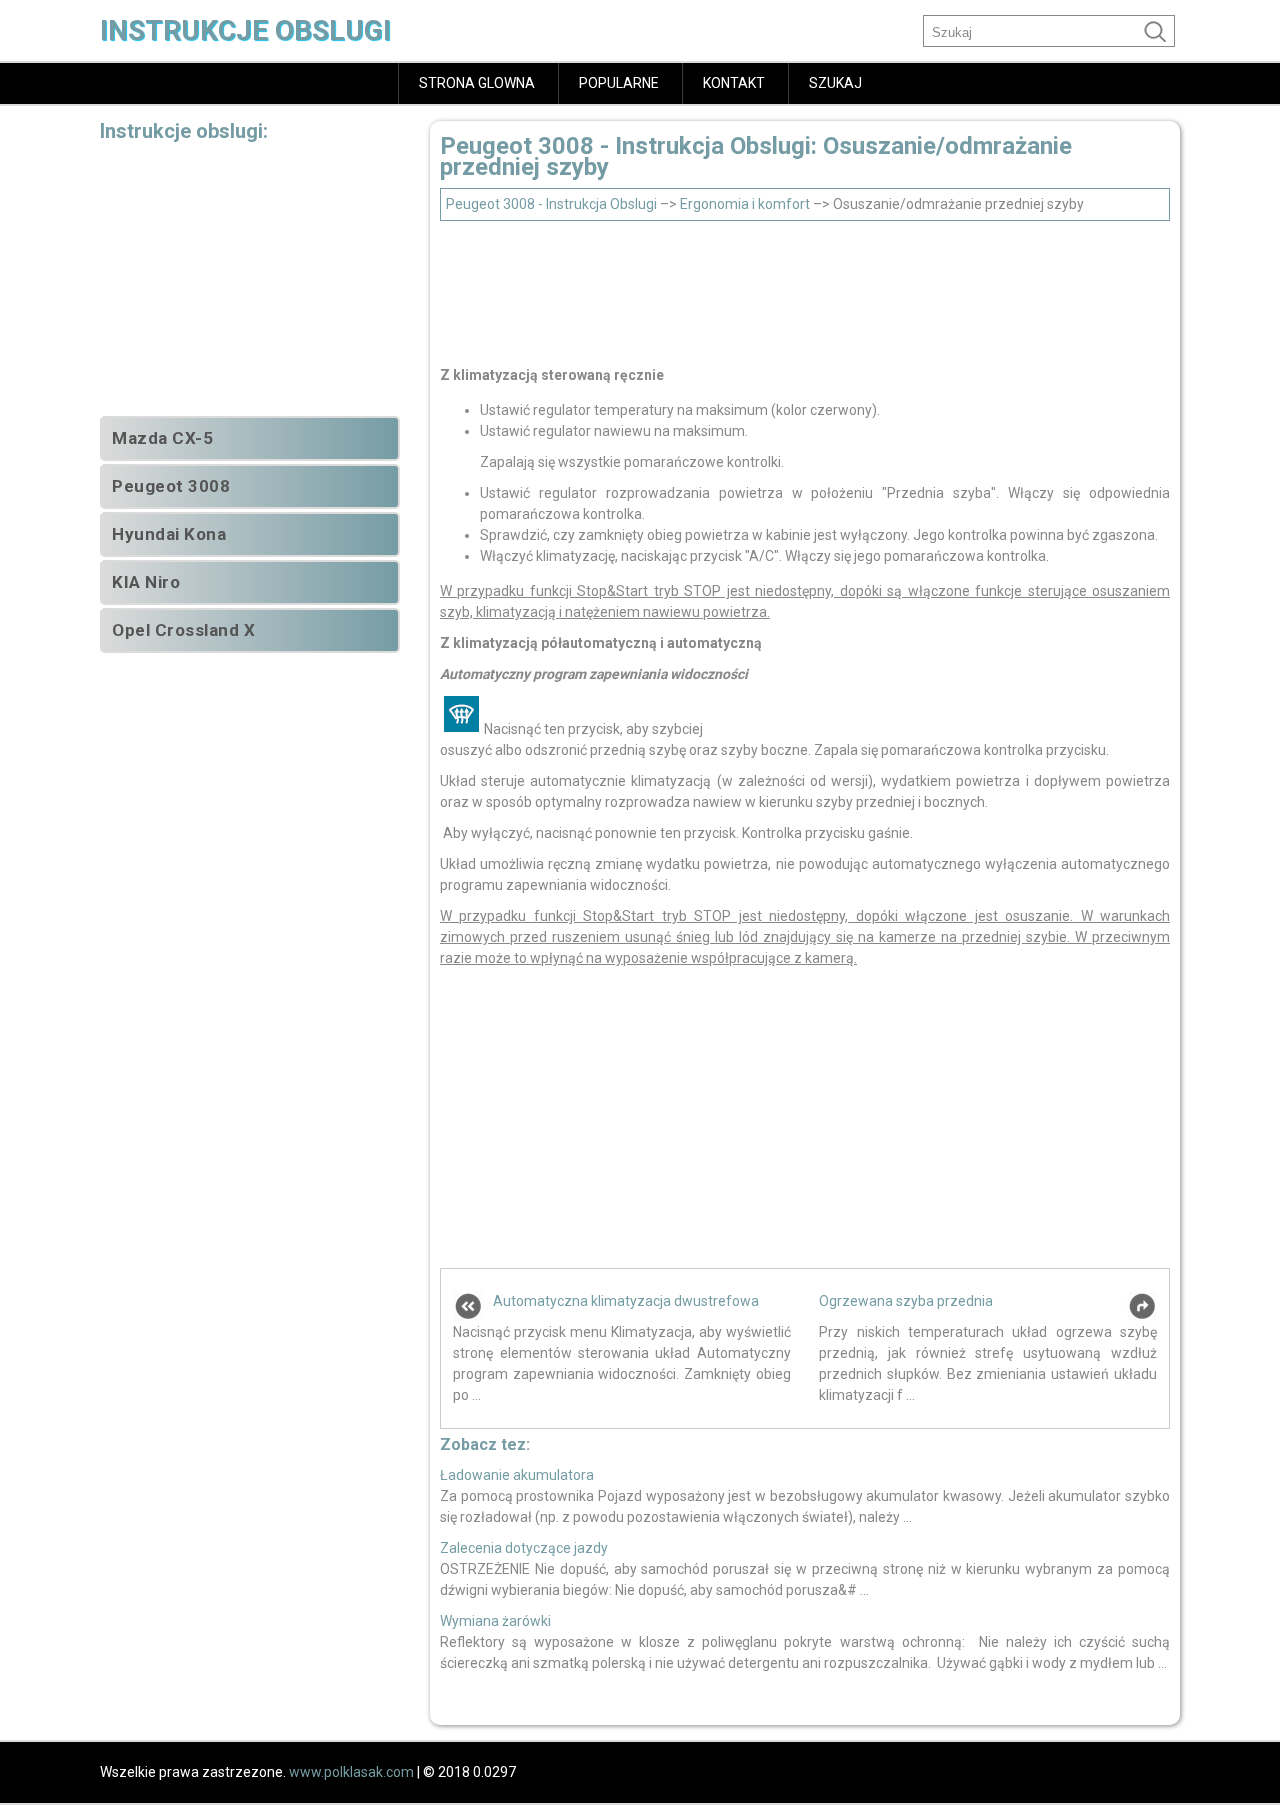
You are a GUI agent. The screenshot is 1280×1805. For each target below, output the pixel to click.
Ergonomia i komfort (745, 204)
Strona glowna (477, 83)
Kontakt (734, 83)
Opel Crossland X (183, 630)
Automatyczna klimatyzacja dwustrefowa (626, 1301)
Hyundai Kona (169, 534)
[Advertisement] (805, 288)
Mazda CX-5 (162, 438)
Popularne (619, 83)
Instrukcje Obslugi (245, 30)
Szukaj (835, 83)
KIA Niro (146, 582)
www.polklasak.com (351, 1772)
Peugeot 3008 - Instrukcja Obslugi (551, 204)
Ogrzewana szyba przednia (906, 1301)
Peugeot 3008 (171, 486)
